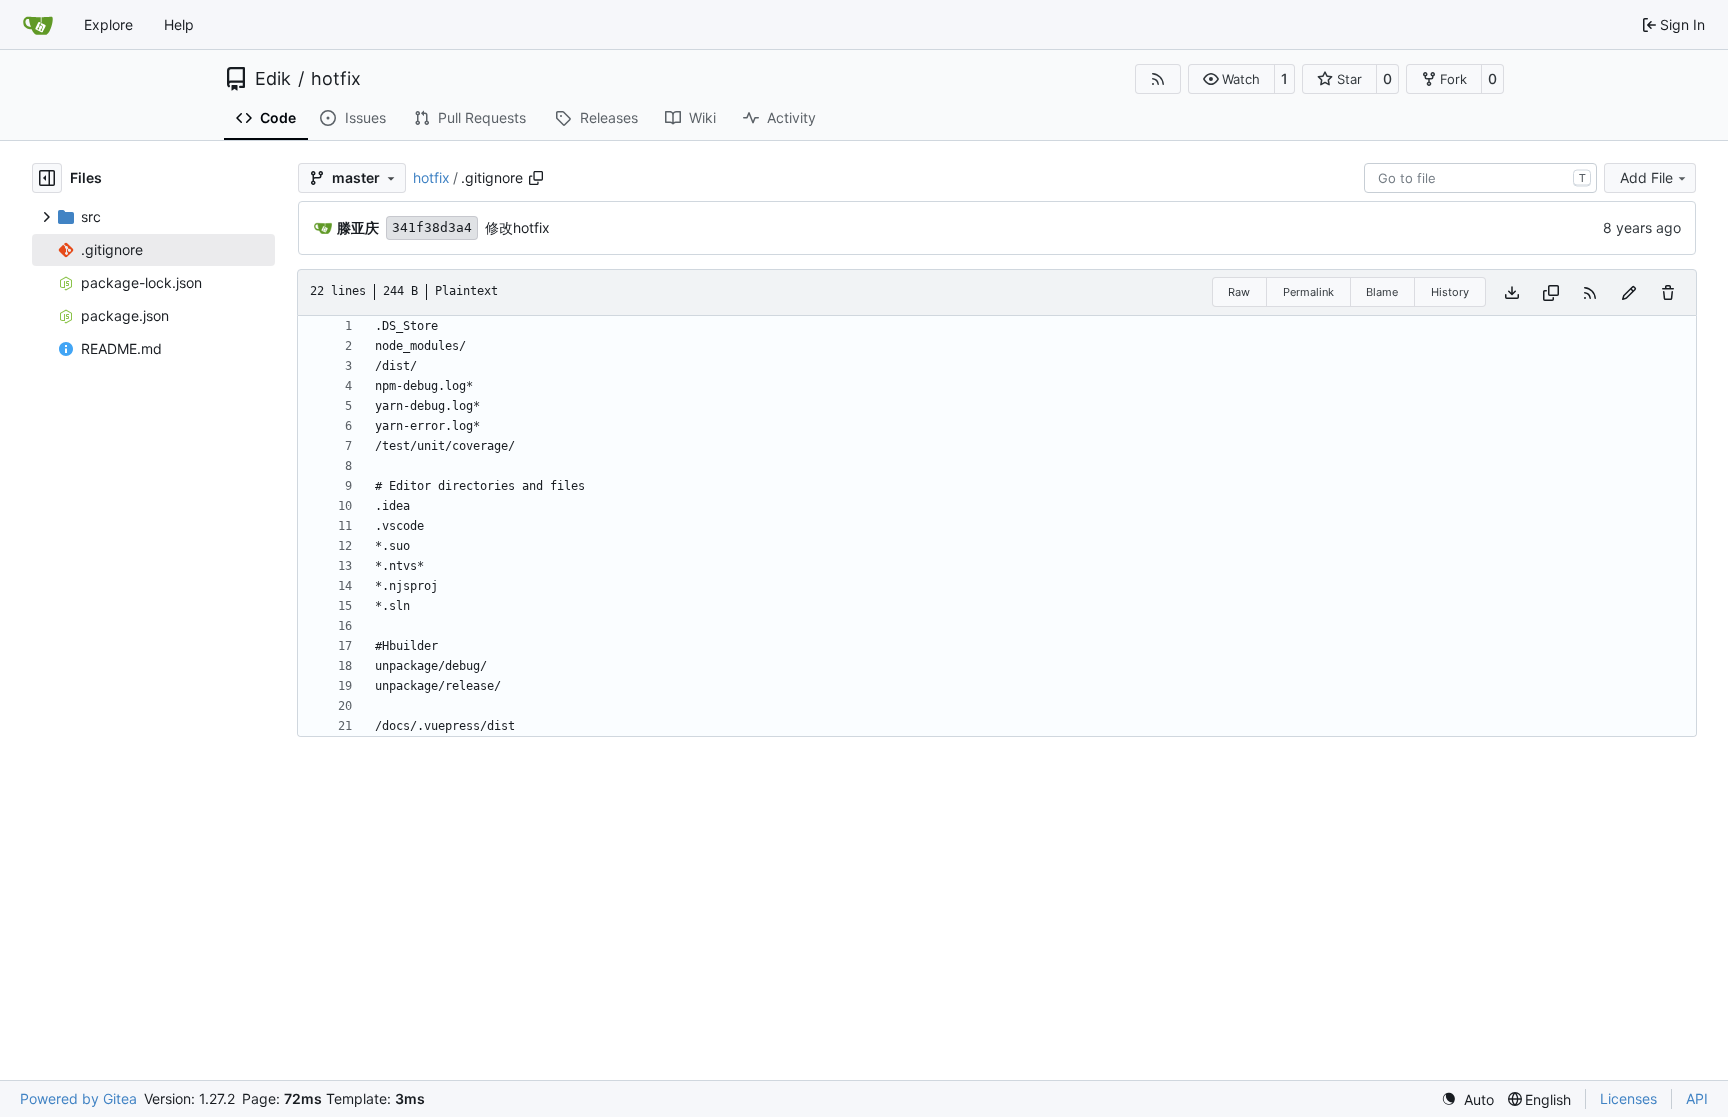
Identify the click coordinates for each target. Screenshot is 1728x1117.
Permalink (1308, 292)
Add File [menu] (1646, 177)
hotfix (336, 79)
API (1697, 1098)
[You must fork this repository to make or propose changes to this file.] (1629, 292)
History (1450, 292)
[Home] (38, 25)
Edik (273, 79)
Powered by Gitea (78, 1098)
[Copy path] (536, 178)
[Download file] (1512, 292)
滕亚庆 (358, 227)
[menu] (1467, 1099)
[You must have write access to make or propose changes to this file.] (1668, 292)
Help (179, 24)
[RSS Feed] (1158, 79)
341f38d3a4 (432, 227)
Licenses (1628, 1098)
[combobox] (1480, 178)
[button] (1231, 79)
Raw (1239, 292)
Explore (108, 24)
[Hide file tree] (47, 178)
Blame (1382, 292)
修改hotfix (517, 227)
